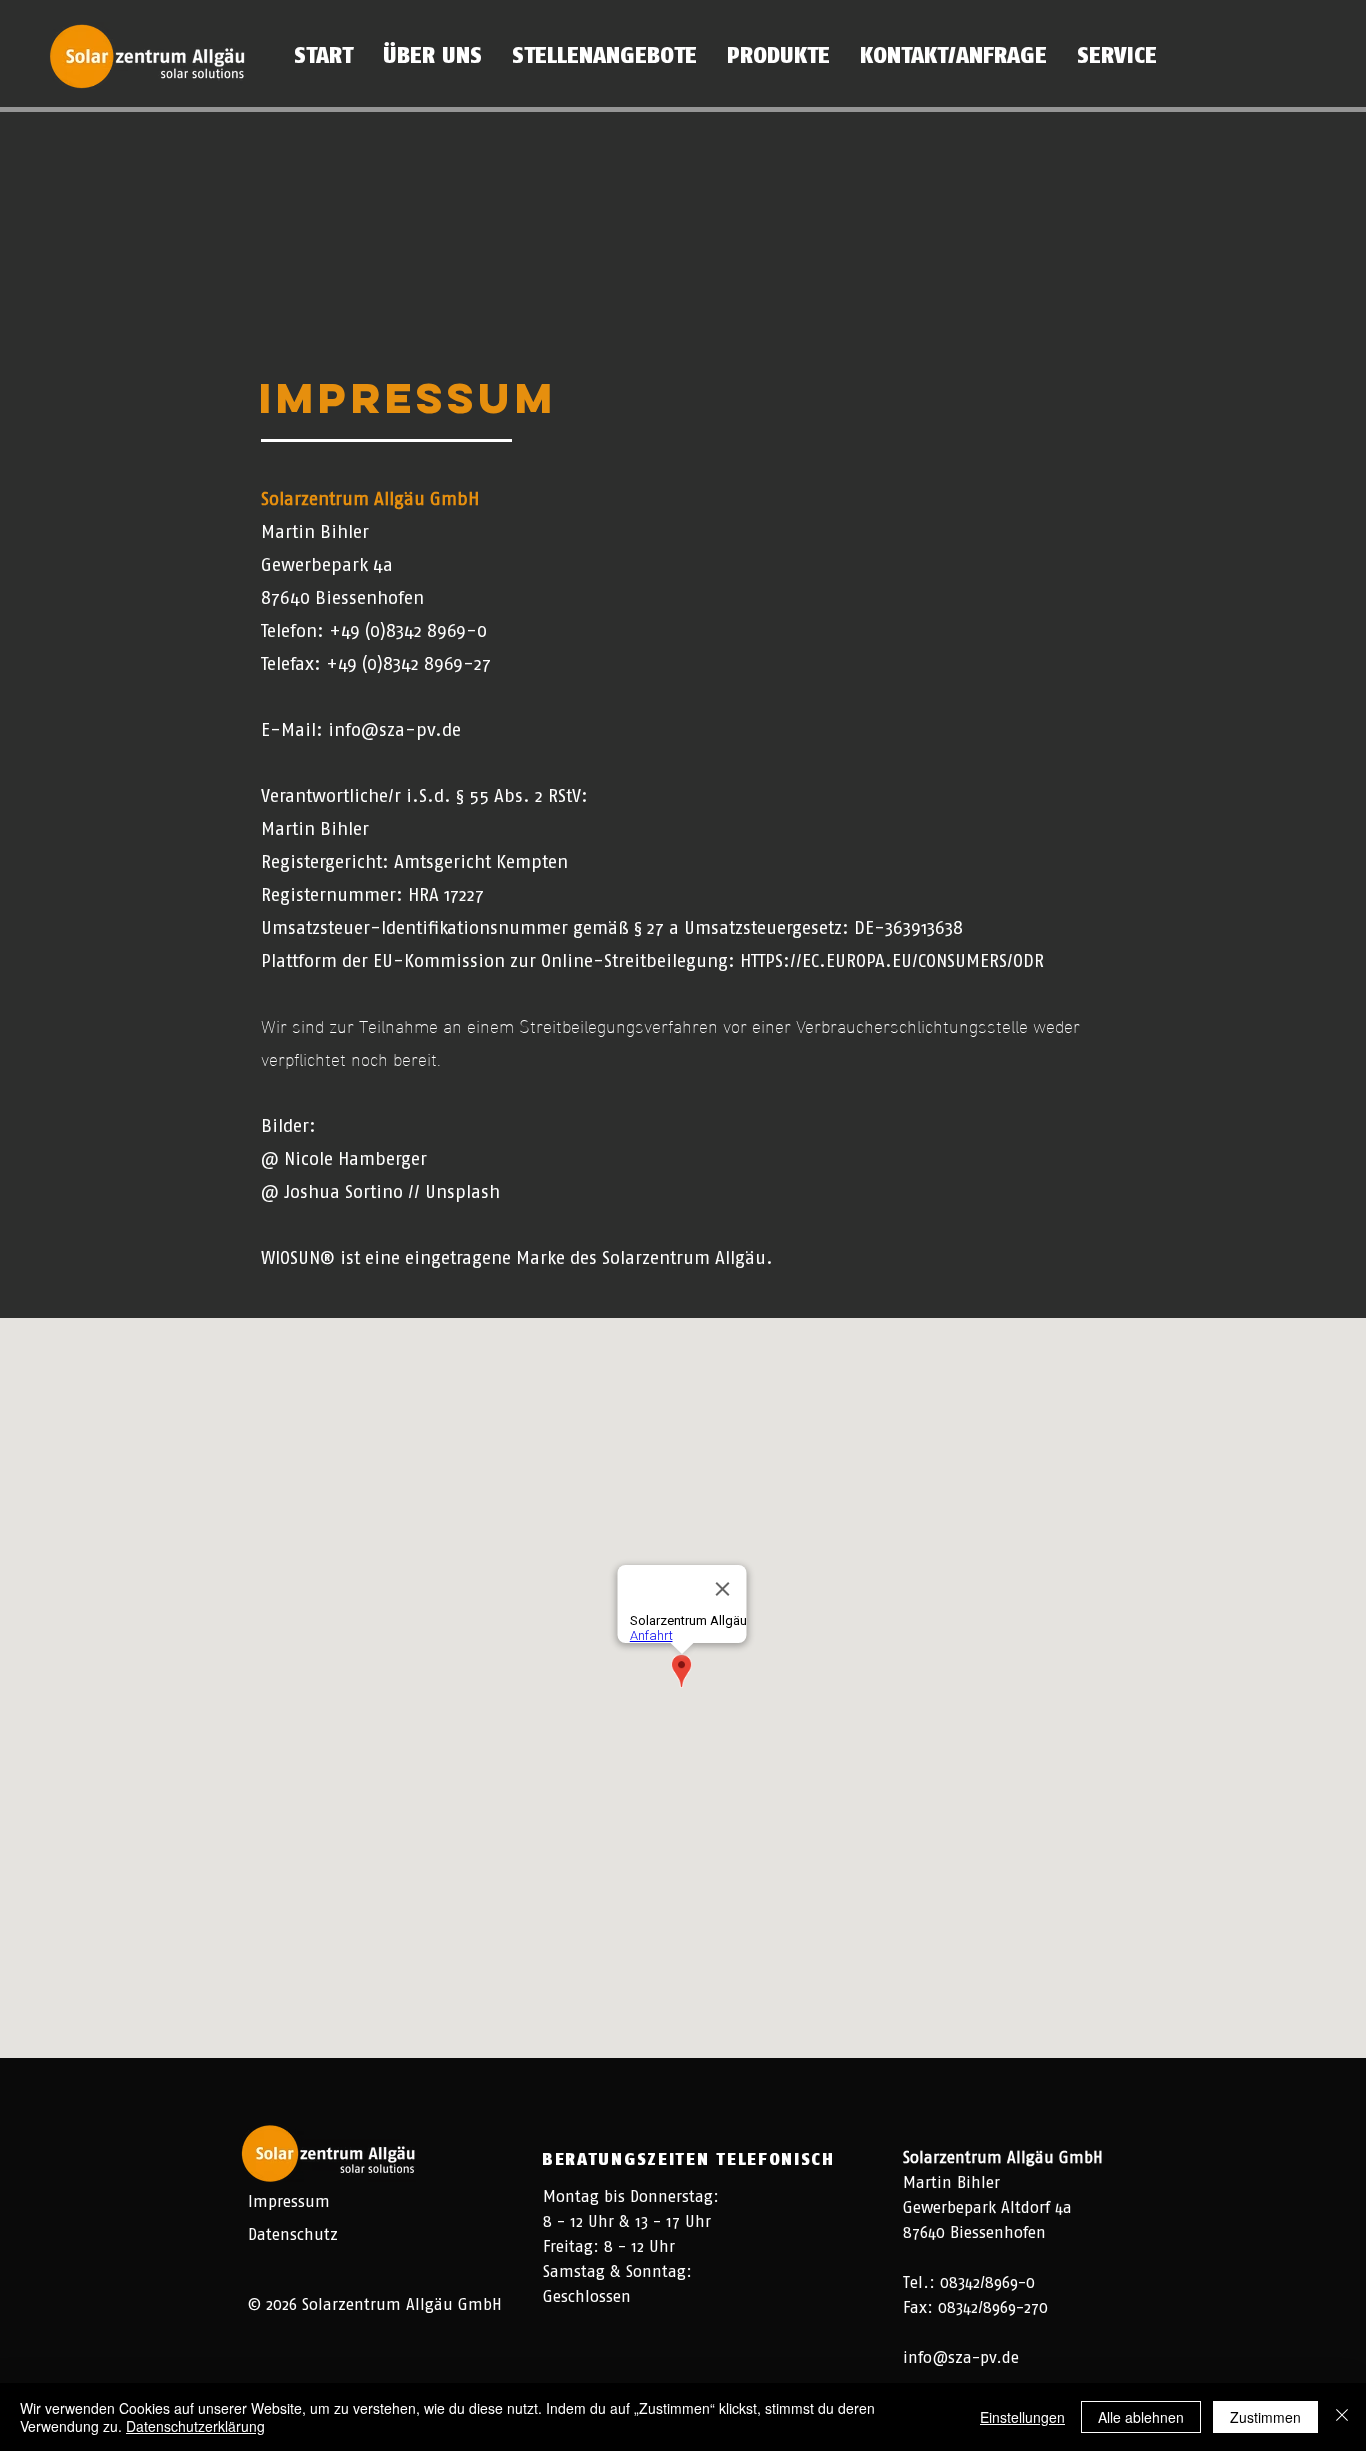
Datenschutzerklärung (195, 2426)
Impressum (289, 2201)
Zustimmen (1265, 2417)
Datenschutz (293, 2234)
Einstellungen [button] (1022, 2417)
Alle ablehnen (1141, 2417)
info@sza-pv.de (394, 730)
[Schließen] (1342, 2417)
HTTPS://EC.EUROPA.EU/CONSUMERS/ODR (892, 961)
